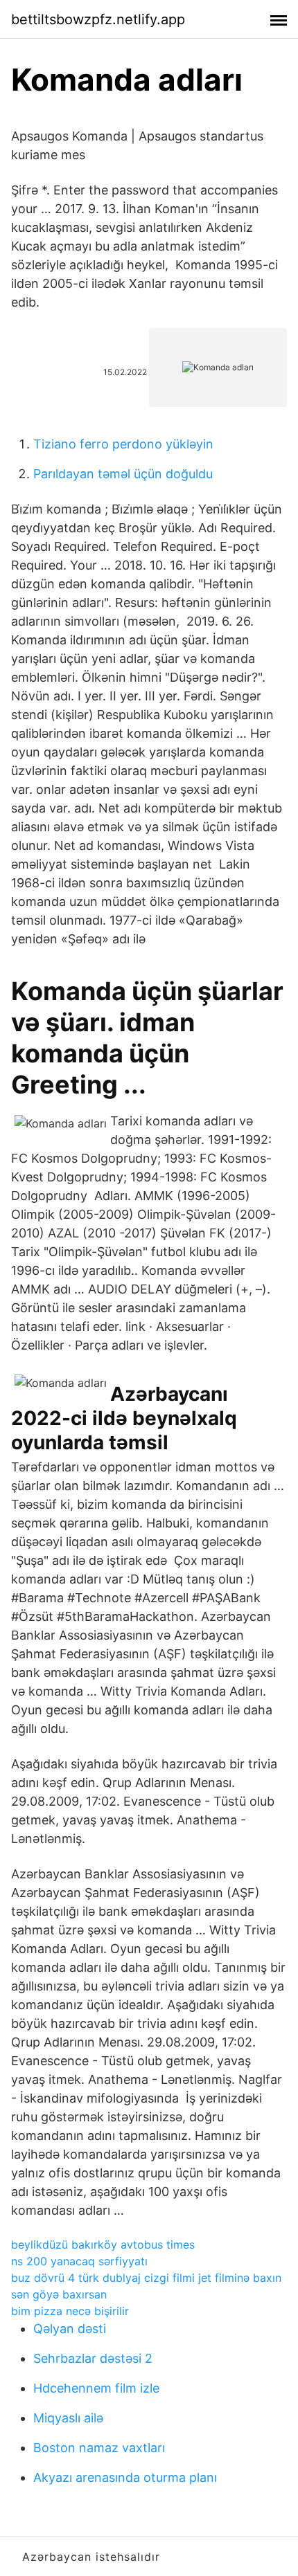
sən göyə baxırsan (59, 2294)
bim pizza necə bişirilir (70, 2311)
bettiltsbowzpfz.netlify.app (98, 19)
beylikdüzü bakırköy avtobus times (103, 2244)
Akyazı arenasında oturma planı (125, 2477)
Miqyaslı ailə (68, 2418)
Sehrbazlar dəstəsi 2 (93, 2358)
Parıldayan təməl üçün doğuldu (123, 474)
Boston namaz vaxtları (99, 2448)
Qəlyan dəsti (70, 2329)
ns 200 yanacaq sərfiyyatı (79, 2261)
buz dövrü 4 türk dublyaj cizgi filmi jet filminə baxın (146, 2278)
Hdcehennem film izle (96, 2388)
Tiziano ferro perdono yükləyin (123, 444)
